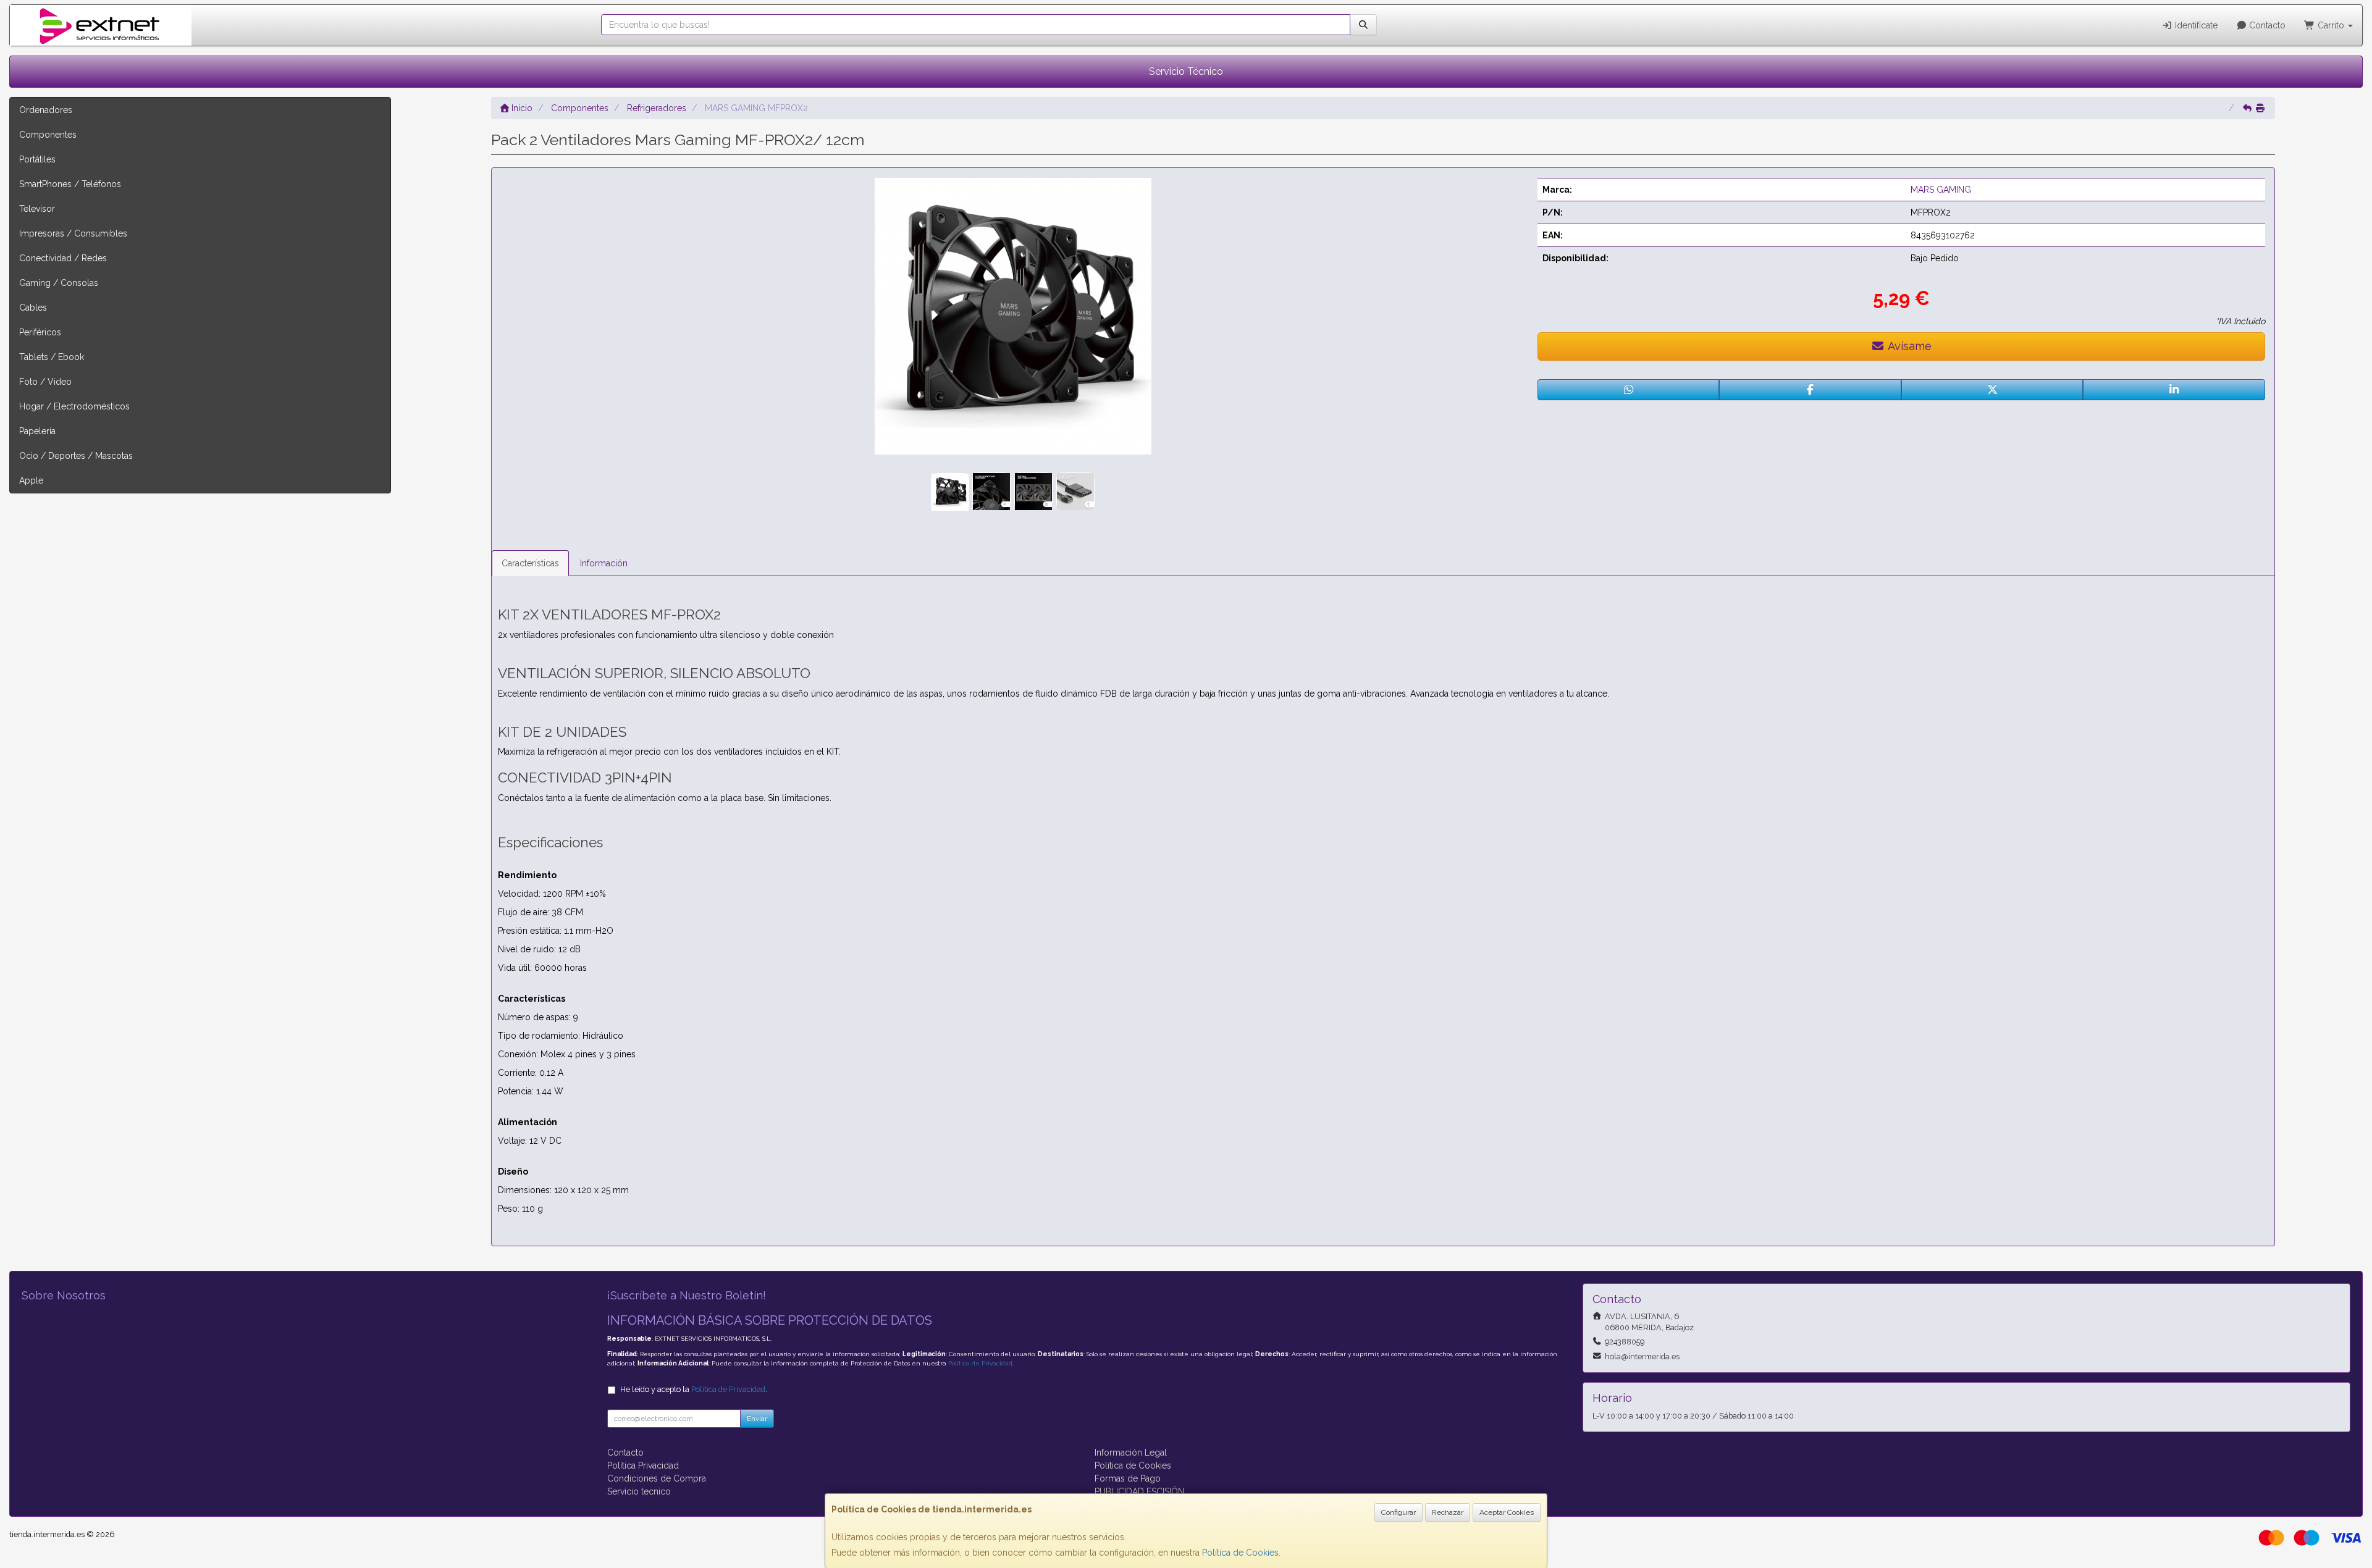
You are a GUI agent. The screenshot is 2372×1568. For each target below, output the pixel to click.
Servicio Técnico (1186, 71)
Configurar (1398, 1512)
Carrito (2331, 25)
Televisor (37, 209)
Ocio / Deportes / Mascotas (76, 456)
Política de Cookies (1240, 1553)
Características (530, 563)
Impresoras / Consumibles (73, 233)
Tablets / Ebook (52, 357)
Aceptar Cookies (1507, 1512)
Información (604, 563)
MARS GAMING (1941, 190)
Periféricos (40, 332)
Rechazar (1448, 1512)
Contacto (2266, 25)
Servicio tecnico (639, 1491)
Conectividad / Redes (63, 258)
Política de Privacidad (980, 1363)
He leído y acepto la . (694, 1389)
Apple (31, 480)
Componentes (48, 135)
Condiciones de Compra (657, 1478)
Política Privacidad (643, 1465)
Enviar (757, 1419)
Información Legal (1131, 1453)
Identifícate (2195, 25)
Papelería (37, 431)
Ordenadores (46, 110)
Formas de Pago (1128, 1478)
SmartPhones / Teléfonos (70, 184)
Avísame (1908, 346)
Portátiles (37, 159)
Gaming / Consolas (59, 283)
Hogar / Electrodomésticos (74, 406)
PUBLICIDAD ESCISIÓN (1139, 1491)
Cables (33, 308)
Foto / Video (45, 382)
